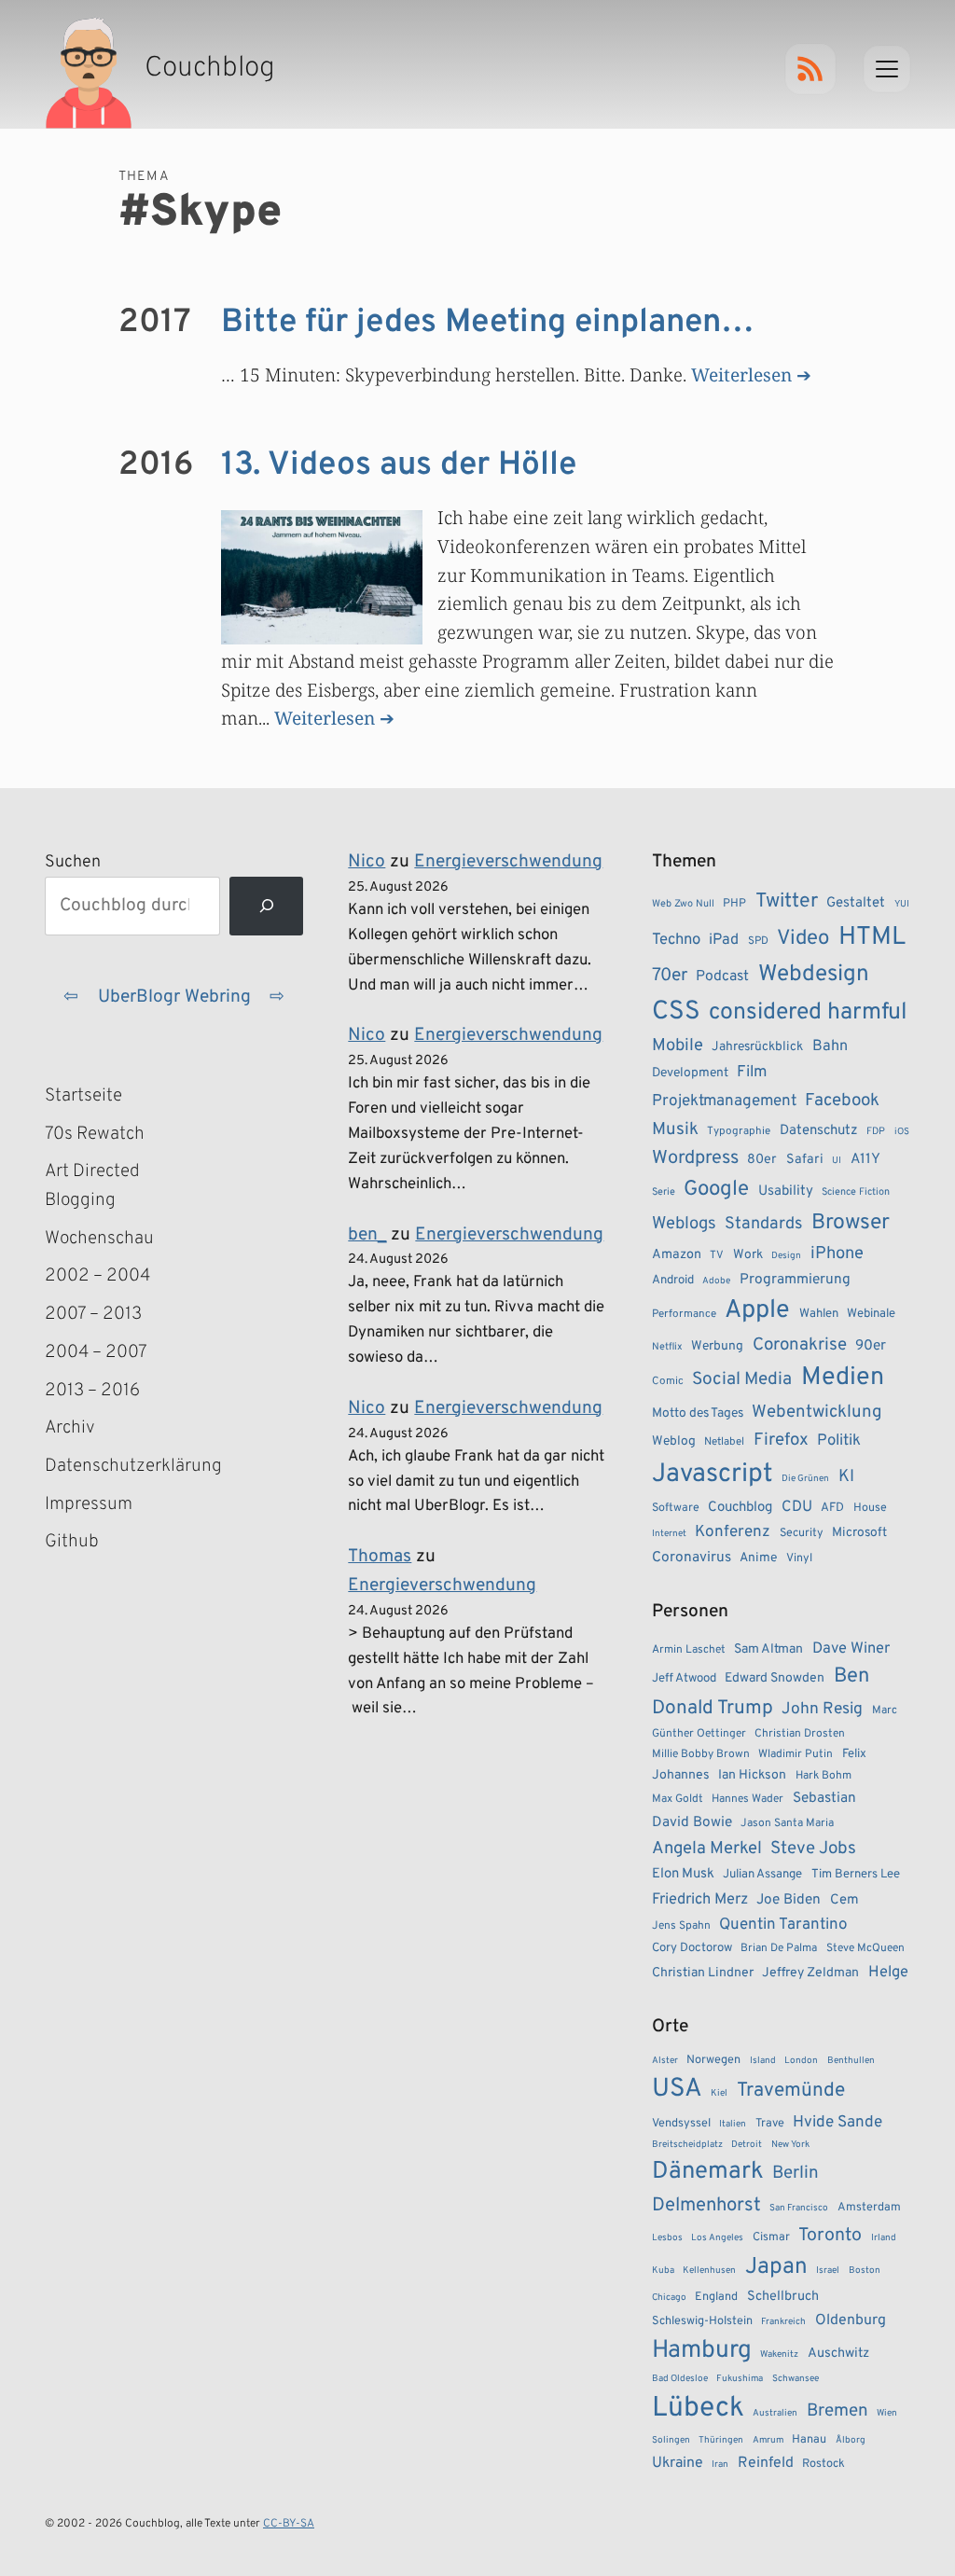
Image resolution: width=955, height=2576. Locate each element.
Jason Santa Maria (787, 1823)
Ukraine (678, 2463)
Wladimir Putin (796, 1754)
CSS (676, 1012)
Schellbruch (783, 2297)
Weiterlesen (741, 374)
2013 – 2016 (92, 1391)
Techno (676, 940)
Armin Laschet (689, 1650)
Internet (669, 1534)
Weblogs (684, 1224)
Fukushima (740, 2379)
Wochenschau (99, 1239)
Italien (733, 2124)
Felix (854, 1754)
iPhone (837, 1254)
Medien (843, 1378)
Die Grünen (805, 1479)
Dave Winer (851, 1648)
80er (762, 1159)
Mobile (678, 1046)
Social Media (742, 1379)
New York (790, 2145)
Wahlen (819, 1314)
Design (786, 1256)
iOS (902, 1132)
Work (748, 1255)
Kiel (719, 2093)
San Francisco (799, 2208)
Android (673, 1280)
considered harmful (808, 1013)
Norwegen (713, 2060)
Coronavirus (692, 1558)
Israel (828, 2271)
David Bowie (692, 1822)
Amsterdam (869, 2208)
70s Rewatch (95, 1134)
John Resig (822, 1710)
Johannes (681, 1775)
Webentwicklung (817, 1412)
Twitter (787, 901)
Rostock (824, 2464)
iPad (724, 940)
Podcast (722, 976)
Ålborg (851, 2440)
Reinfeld (766, 2463)
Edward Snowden (775, 1678)
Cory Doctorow (692, 1948)
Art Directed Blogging (92, 1186)
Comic (668, 1381)
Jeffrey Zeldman (810, 1973)
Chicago (669, 2298)
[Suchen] (266, 906)
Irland (884, 2238)
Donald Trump (713, 1709)
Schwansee (796, 2379)
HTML (872, 937)
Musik (675, 1129)
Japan (776, 2267)
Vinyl (799, 1558)
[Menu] (887, 69)
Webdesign (814, 974)
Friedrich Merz (700, 1899)
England (716, 2297)
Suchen (73, 862)
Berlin (796, 2173)
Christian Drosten (800, 1734)
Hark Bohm (824, 1776)
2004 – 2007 (96, 1352)
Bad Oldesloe (680, 2379)
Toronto (830, 2236)
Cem (844, 1900)
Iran (720, 2465)
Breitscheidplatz (687, 2145)
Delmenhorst (706, 2206)
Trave (770, 2124)
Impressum (89, 1504)
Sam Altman (768, 1649)
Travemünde (791, 2091)
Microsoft (859, 1533)
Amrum (768, 2440)
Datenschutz (819, 1131)
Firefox (781, 1440)
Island (763, 2061)
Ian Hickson (752, 1775)
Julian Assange (762, 1874)
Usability (786, 1191)
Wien (887, 2413)
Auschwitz (838, 2354)
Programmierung (795, 1280)
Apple (757, 1310)
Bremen (837, 2411)
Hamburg (702, 2351)
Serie (664, 1192)
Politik (839, 1440)
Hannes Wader (747, 1799)
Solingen (671, 2440)
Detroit (747, 2145)
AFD (832, 1508)
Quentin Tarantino (783, 1925)
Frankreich (783, 2322)
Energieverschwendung (508, 862)
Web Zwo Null (683, 904)
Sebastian (824, 1798)
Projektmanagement (724, 1101)
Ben (851, 1676)
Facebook (842, 1101)
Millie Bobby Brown (701, 1754)
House (870, 1508)
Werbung (717, 1346)
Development (690, 1073)
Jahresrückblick (757, 1047)
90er (871, 1346)
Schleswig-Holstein (702, 2321)
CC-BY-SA (289, 2524)
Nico (367, 862)
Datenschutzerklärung (127, 1466)
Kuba (663, 2271)
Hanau (809, 2440)
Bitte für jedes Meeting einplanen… (488, 323)
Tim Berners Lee (856, 1874)
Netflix (667, 1347)
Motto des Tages (698, 1413)
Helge (888, 1972)
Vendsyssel (681, 2124)
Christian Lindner (703, 1973)
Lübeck (698, 2409)
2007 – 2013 (93, 1314)
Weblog (674, 1441)
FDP (876, 1131)
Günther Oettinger (699, 1734)
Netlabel (724, 1442)
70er (670, 976)
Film (752, 1073)
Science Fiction (856, 1192)
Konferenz (733, 1532)
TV (717, 1255)
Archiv (70, 1428)
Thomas (380, 1557)
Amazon (677, 1254)
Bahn (830, 1046)
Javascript (713, 1475)
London (801, 2061)
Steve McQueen (865, 1948)
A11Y (865, 1159)
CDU (797, 1507)
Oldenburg (851, 2320)
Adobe (716, 1281)
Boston (865, 2271)
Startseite (83, 1096)
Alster (665, 2061)
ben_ (367, 1235)
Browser (851, 1223)
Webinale (871, 1314)
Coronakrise (800, 1345)
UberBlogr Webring (174, 997)
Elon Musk (683, 1874)
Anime (758, 1558)
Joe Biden (789, 1900)
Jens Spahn (681, 1926)
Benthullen (851, 2061)
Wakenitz (779, 2354)
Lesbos (667, 2238)
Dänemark (708, 2172)
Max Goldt (678, 1799)
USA (677, 2090)
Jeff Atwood (684, 1678)
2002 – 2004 (97, 1276)
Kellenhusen (709, 2271)
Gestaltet (856, 903)
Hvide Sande (837, 2123)
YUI (902, 904)
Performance (684, 1314)
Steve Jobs (813, 1849)
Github (99, 1544)
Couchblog (740, 1508)
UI (837, 1161)
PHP (734, 904)
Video (803, 939)
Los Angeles (717, 2238)
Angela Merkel (707, 1849)
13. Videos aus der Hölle (399, 465)
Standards (763, 1224)
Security (802, 1533)
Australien (775, 2413)
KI (846, 1477)
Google (716, 1190)
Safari (805, 1159)
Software (676, 1508)
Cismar (771, 2237)
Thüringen (721, 2440)
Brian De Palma (779, 1948)
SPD (758, 941)
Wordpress (695, 1158)
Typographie (739, 1131)
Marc (885, 1710)
